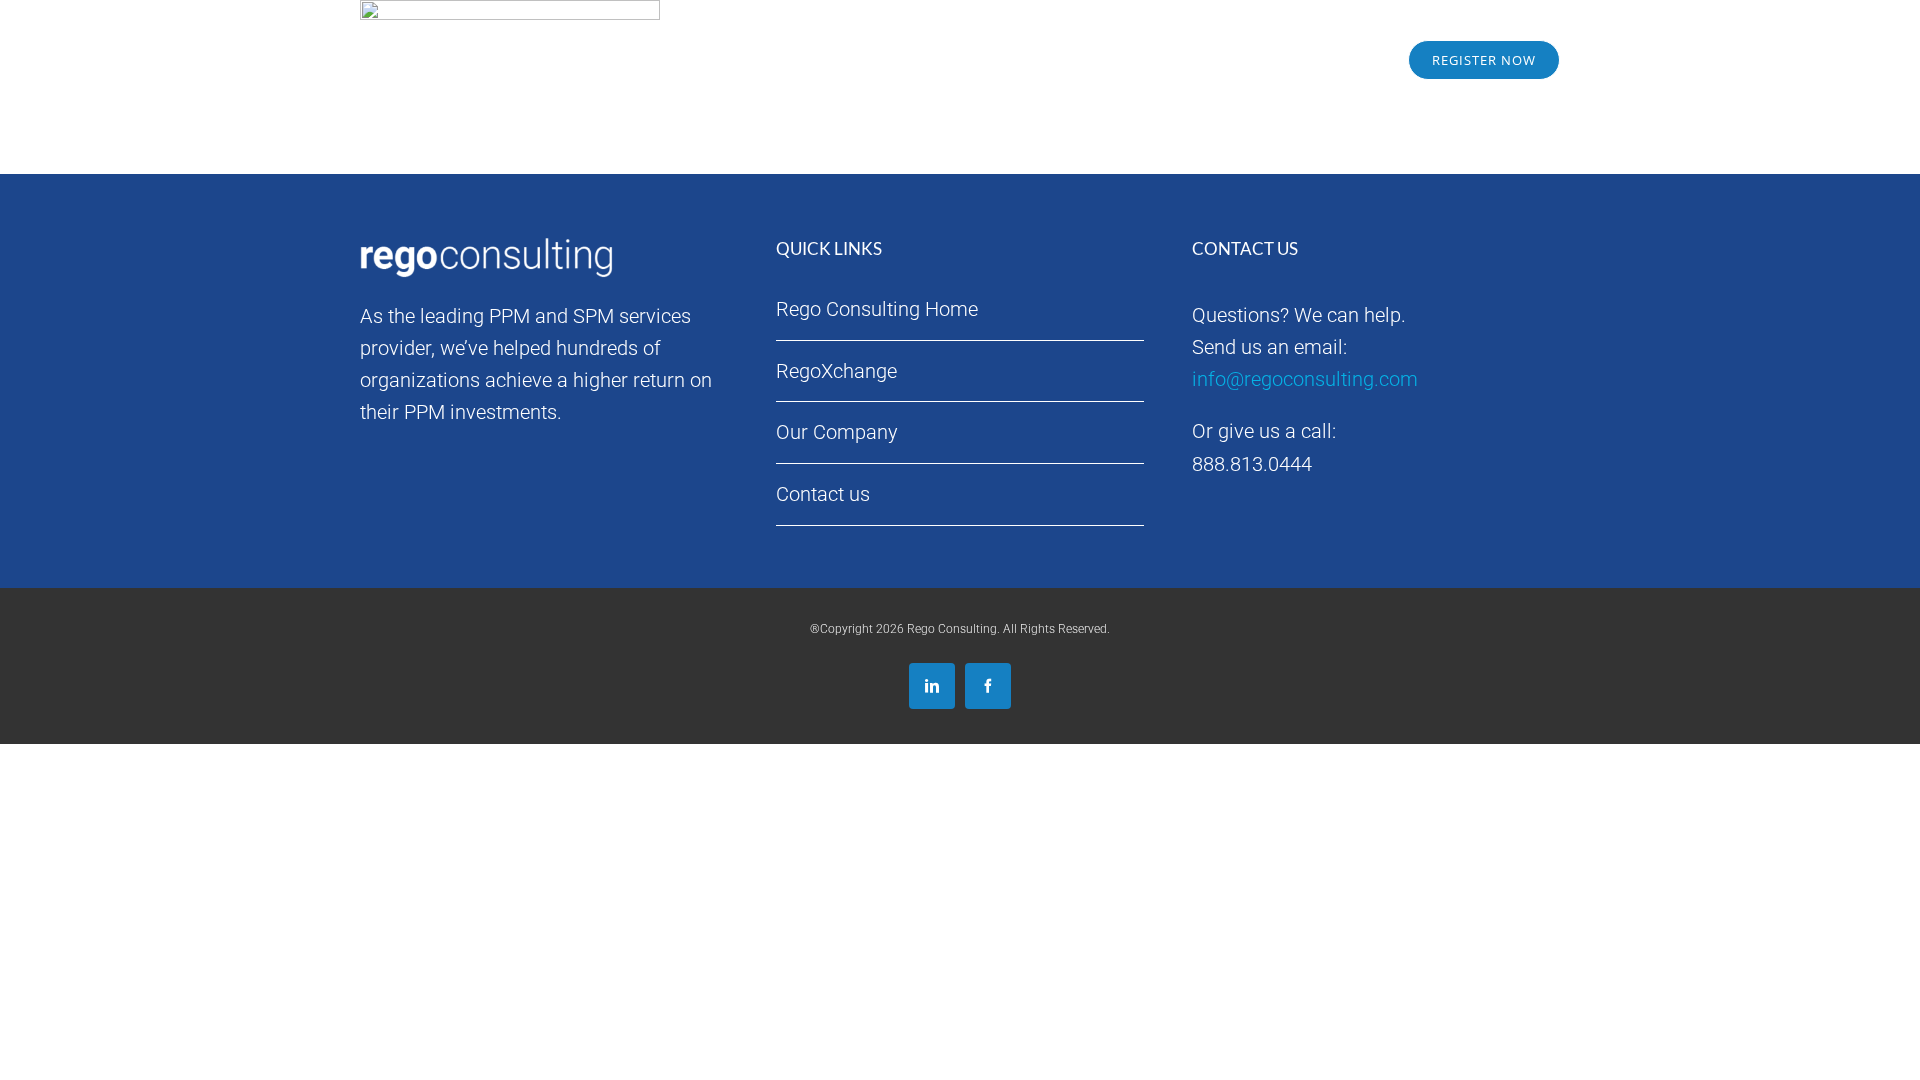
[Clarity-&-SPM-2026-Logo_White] (490, 32)
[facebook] (988, 686)
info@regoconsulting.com (1305, 379)
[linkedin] (932, 686)
